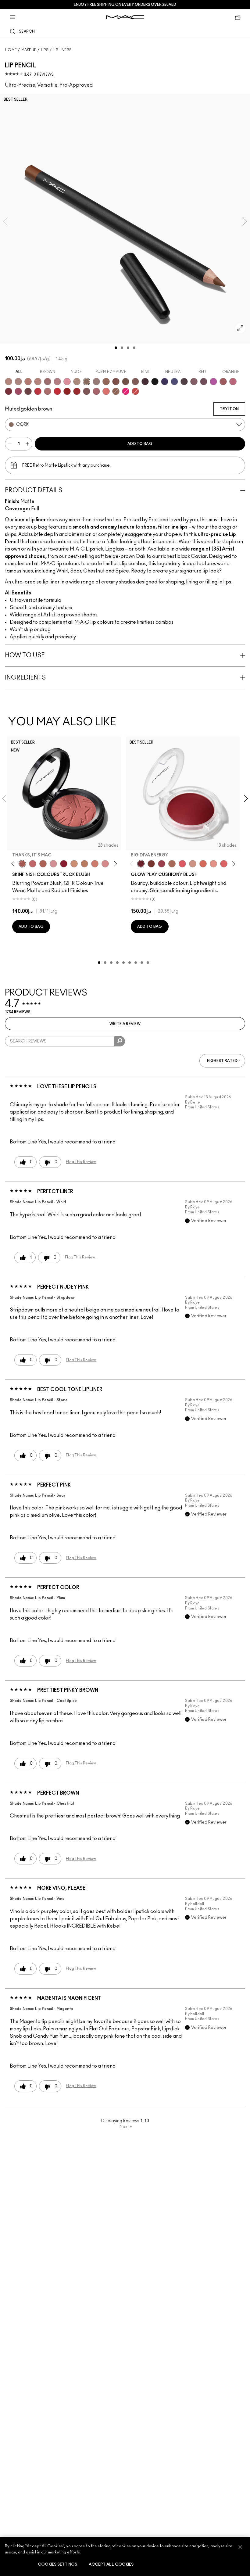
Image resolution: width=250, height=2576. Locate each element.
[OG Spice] (116, 391)
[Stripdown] (18, 382)
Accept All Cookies (111, 2565)
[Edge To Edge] (67, 382)
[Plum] (194, 382)
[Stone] (96, 382)
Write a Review (125, 1024)
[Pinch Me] (33, 864)
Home (11, 50)
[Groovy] (224, 864)
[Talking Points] (126, 391)
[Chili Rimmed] (67, 391)
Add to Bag (140, 444)
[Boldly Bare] (28, 382)
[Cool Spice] (106, 382)
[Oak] (77, 382)
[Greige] (126, 382)
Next (126, 2127)
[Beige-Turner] (116, 382)
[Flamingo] (106, 391)
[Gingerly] (84, 864)
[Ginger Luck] (172, 864)
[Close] (240, 2547)
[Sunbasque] (74, 864)
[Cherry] (38, 391)
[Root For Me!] (145, 382)
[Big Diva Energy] (141, 864)
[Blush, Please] (193, 864)
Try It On (229, 409)
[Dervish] (57, 382)
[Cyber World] (174, 382)
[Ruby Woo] (57, 391)
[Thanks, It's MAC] (22, 864)
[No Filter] (43, 864)
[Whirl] (48, 382)
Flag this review (81, 1162)
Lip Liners (62, 50)
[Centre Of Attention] (77, 391)
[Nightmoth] (184, 382)
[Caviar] (155, 382)
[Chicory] (96, 391)
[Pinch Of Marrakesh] (151, 864)
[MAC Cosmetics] (125, 17)
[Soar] (233, 382)
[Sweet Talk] (223, 382)
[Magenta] (213, 382)
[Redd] (135, 391)
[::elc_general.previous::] (14, 864)
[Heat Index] (182, 864)
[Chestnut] (135, 382)
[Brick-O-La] (9, 391)
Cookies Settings (57, 2565)
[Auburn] (48, 391)
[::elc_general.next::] (114, 864)
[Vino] (204, 382)
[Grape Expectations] (165, 382)
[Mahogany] (87, 391)
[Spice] (38, 382)
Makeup (29, 50)
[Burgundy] (28, 391)
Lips (45, 50)
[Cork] (87, 382)
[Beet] (18, 391)
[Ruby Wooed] (64, 864)
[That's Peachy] (203, 864)
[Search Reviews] (120, 1041)
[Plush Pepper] (162, 864)
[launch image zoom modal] (240, 328)
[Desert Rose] (105, 864)
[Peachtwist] (95, 864)
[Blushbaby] (53, 864)
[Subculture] (9, 382)
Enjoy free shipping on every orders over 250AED (125, 5)
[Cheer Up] (213, 864)
